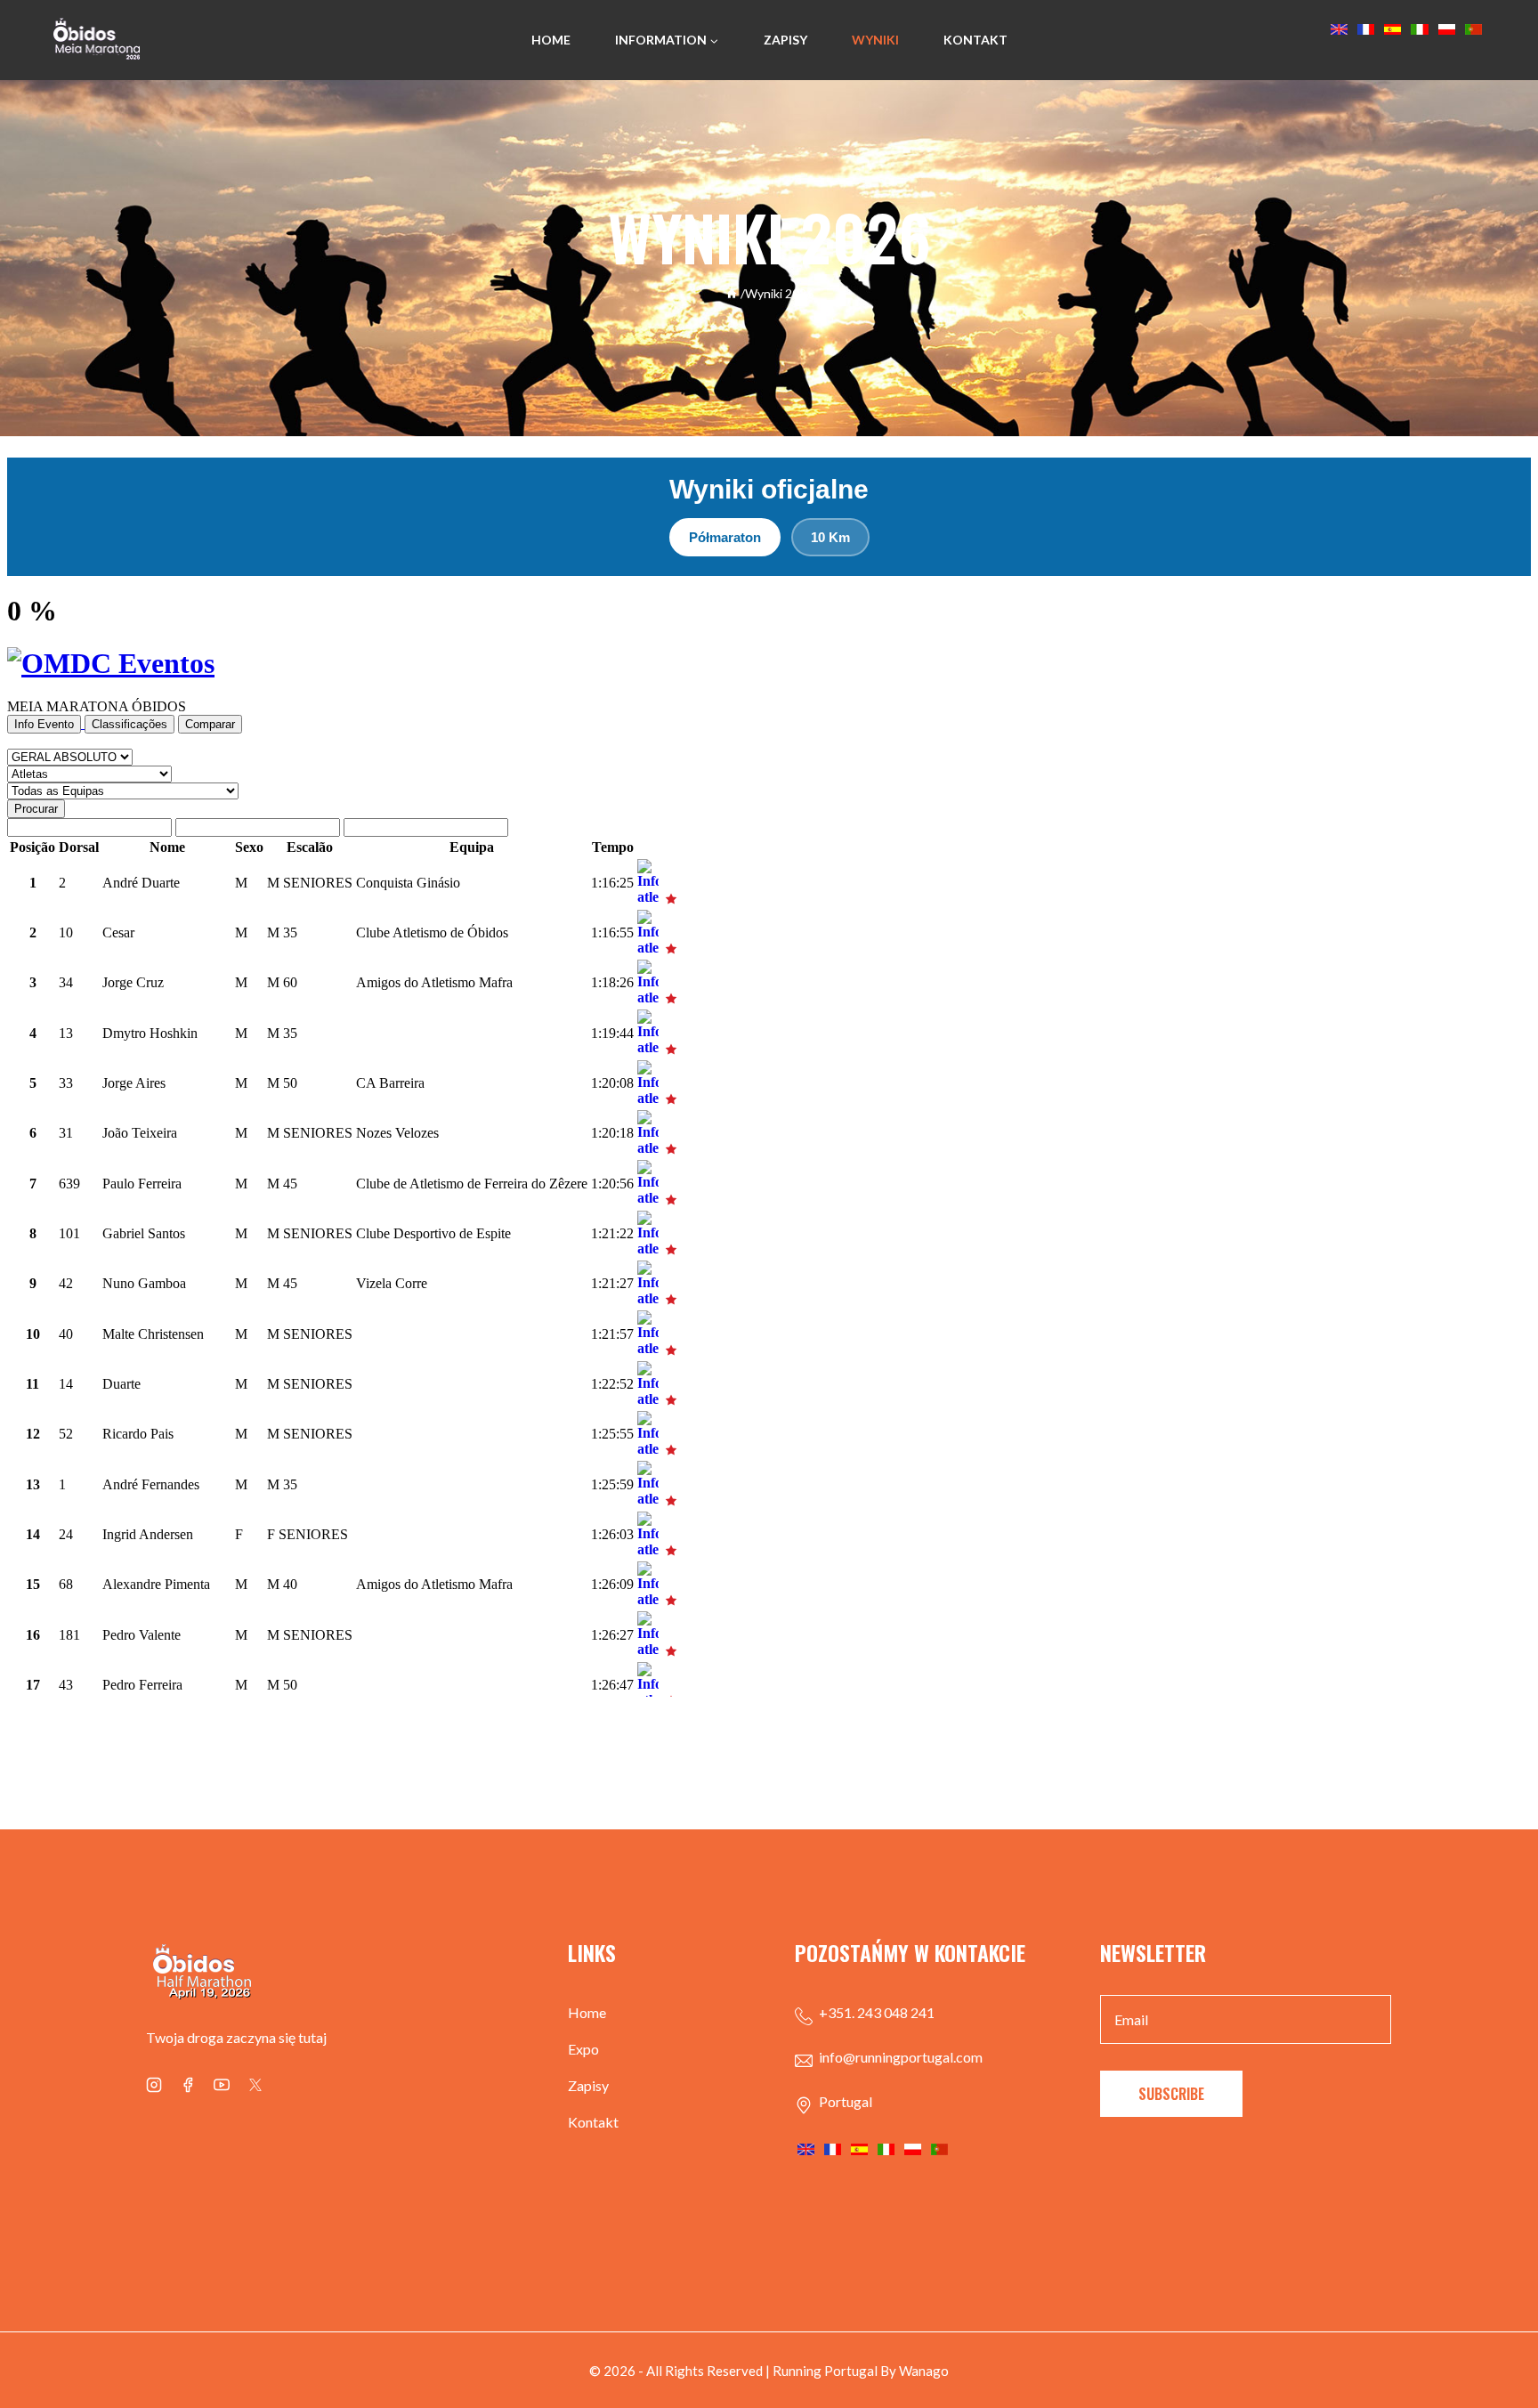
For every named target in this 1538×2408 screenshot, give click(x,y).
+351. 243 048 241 (877, 2012)
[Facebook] (188, 2085)
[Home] (732, 293)
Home (551, 40)
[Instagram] (154, 2085)
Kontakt (975, 40)
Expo (583, 2049)
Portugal (846, 2101)
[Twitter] (255, 2085)
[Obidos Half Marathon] (97, 41)
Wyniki (875, 40)
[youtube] (222, 2085)
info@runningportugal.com (901, 2057)
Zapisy (785, 40)
